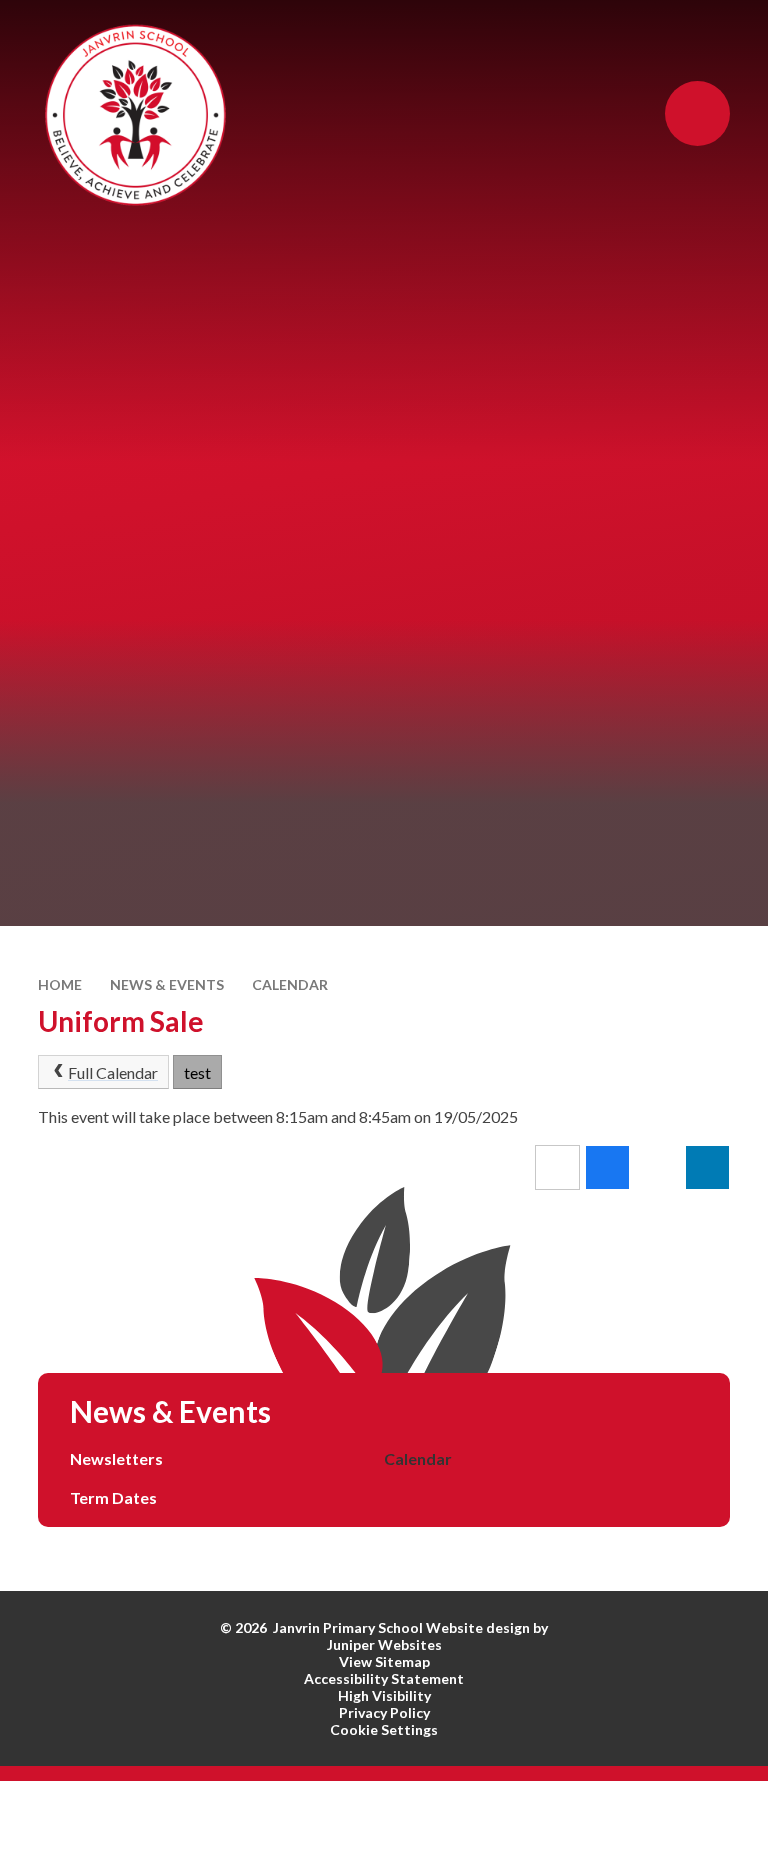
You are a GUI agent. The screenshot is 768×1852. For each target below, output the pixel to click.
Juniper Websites (384, 1644)
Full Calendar (113, 1072)
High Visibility (384, 1695)
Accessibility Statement (384, 1678)
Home (60, 984)
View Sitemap (384, 1661)
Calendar (290, 984)
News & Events (167, 984)
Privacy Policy (384, 1712)
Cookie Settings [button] (384, 1729)
